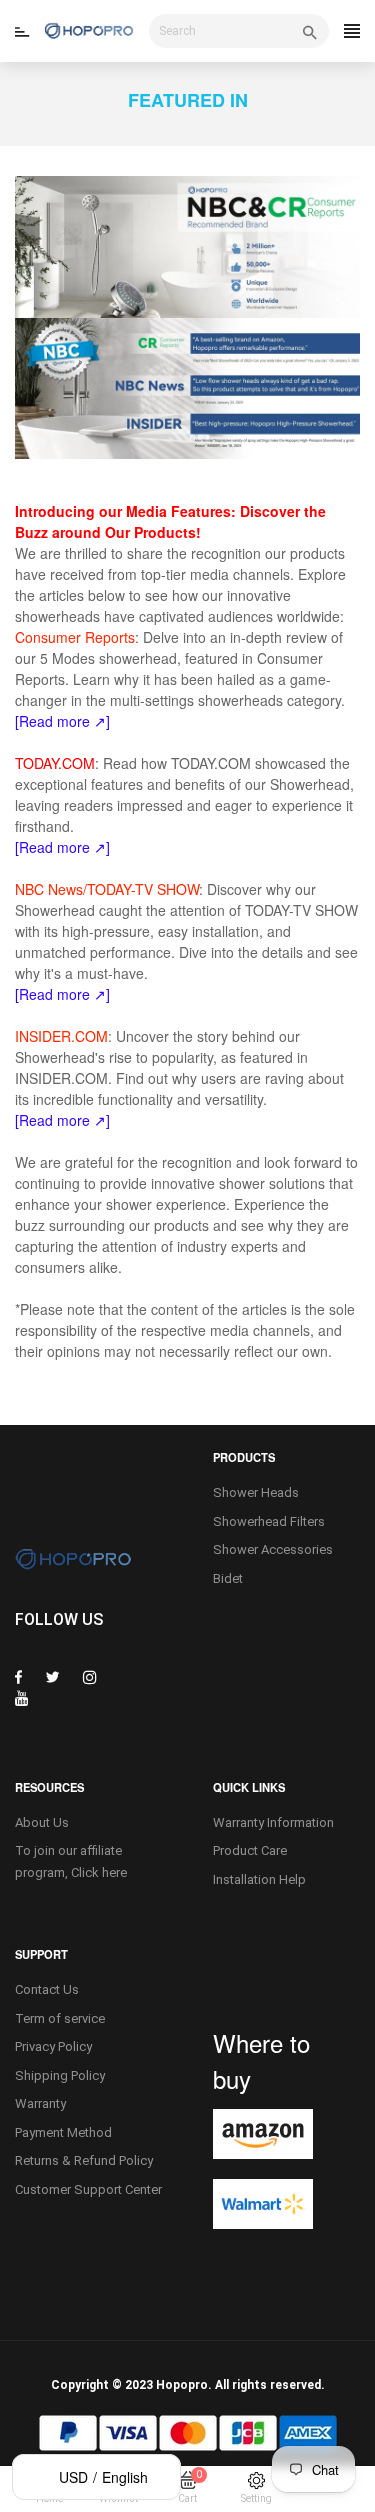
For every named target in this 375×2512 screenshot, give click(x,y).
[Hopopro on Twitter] (52, 1677)
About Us (42, 1822)
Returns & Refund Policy (84, 2160)
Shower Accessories (273, 1549)
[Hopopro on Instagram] (90, 1677)
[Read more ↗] (62, 847)
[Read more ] (62, 1120)
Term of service (60, 2018)
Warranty (40, 2103)
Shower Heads (256, 1492)
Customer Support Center (88, 2189)
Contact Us (47, 1989)
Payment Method (63, 2132)
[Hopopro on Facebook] (18, 1677)
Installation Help (259, 1879)
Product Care (250, 1850)
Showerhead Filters (269, 1521)
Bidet (228, 1578)
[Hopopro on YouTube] (22, 1698)
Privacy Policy (53, 2046)
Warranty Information (273, 1822)
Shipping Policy (60, 2075)
